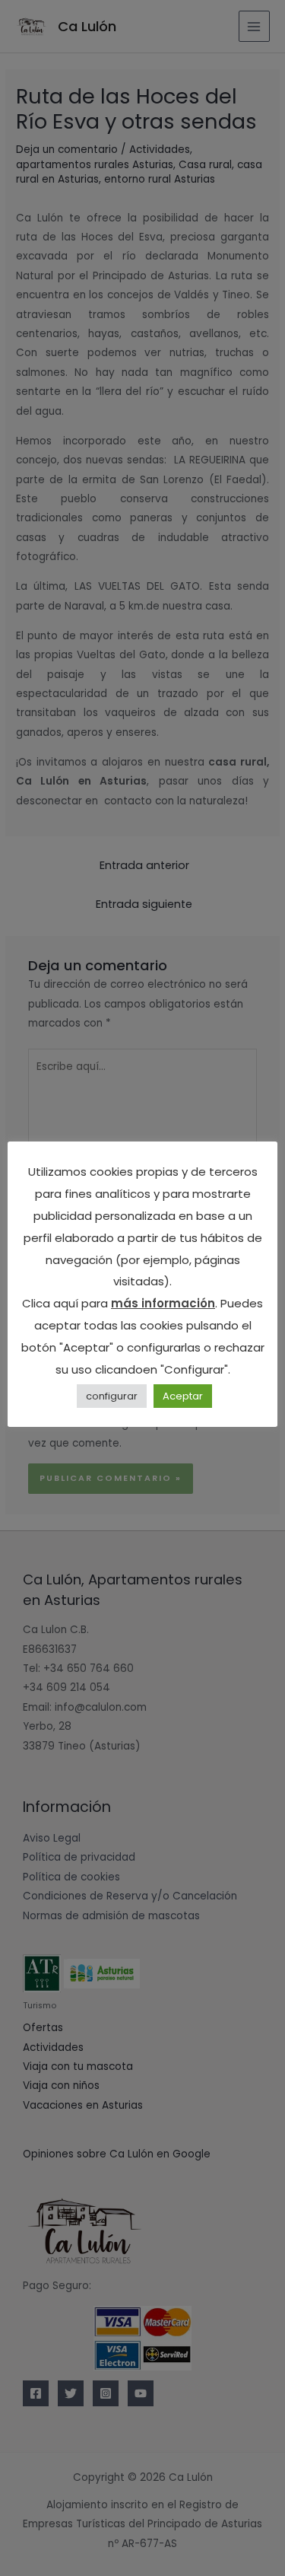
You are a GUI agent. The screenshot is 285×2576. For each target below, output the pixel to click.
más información (163, 1303)
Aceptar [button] (183, 1396)
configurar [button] (112, 1396)
